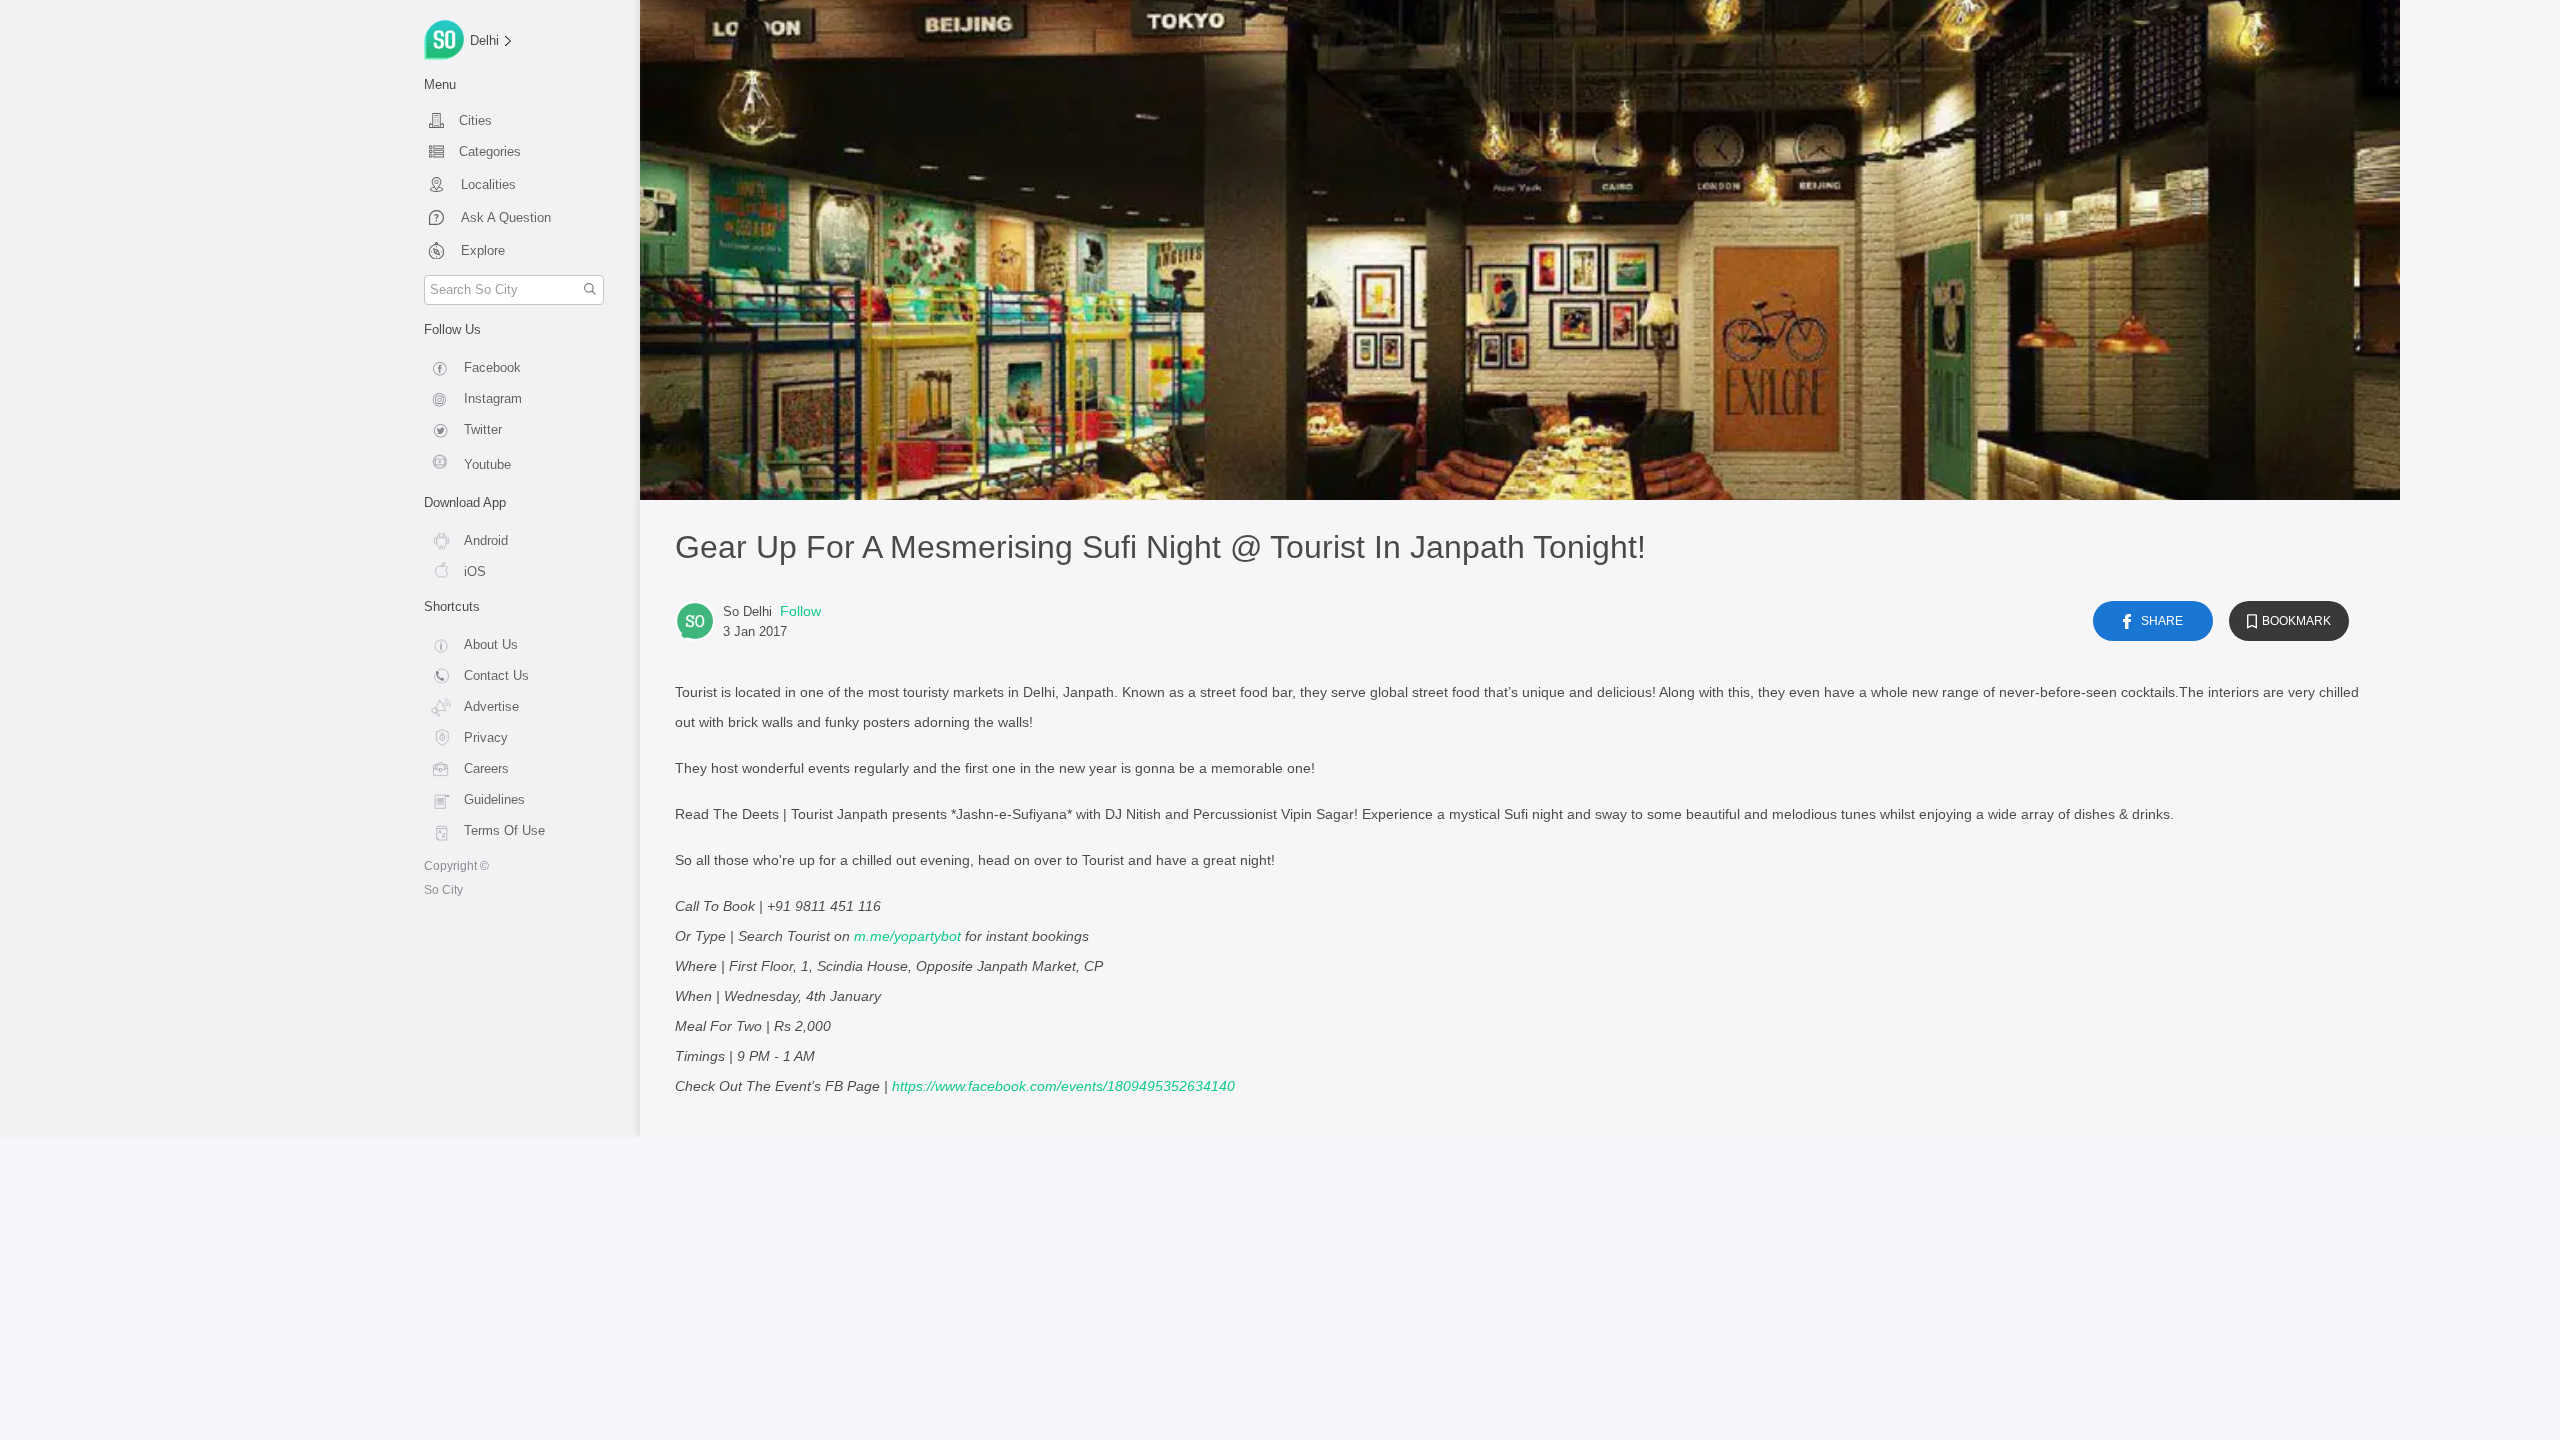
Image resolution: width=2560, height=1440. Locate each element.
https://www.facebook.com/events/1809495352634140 (1063, 1086)
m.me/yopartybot (907, 936)
